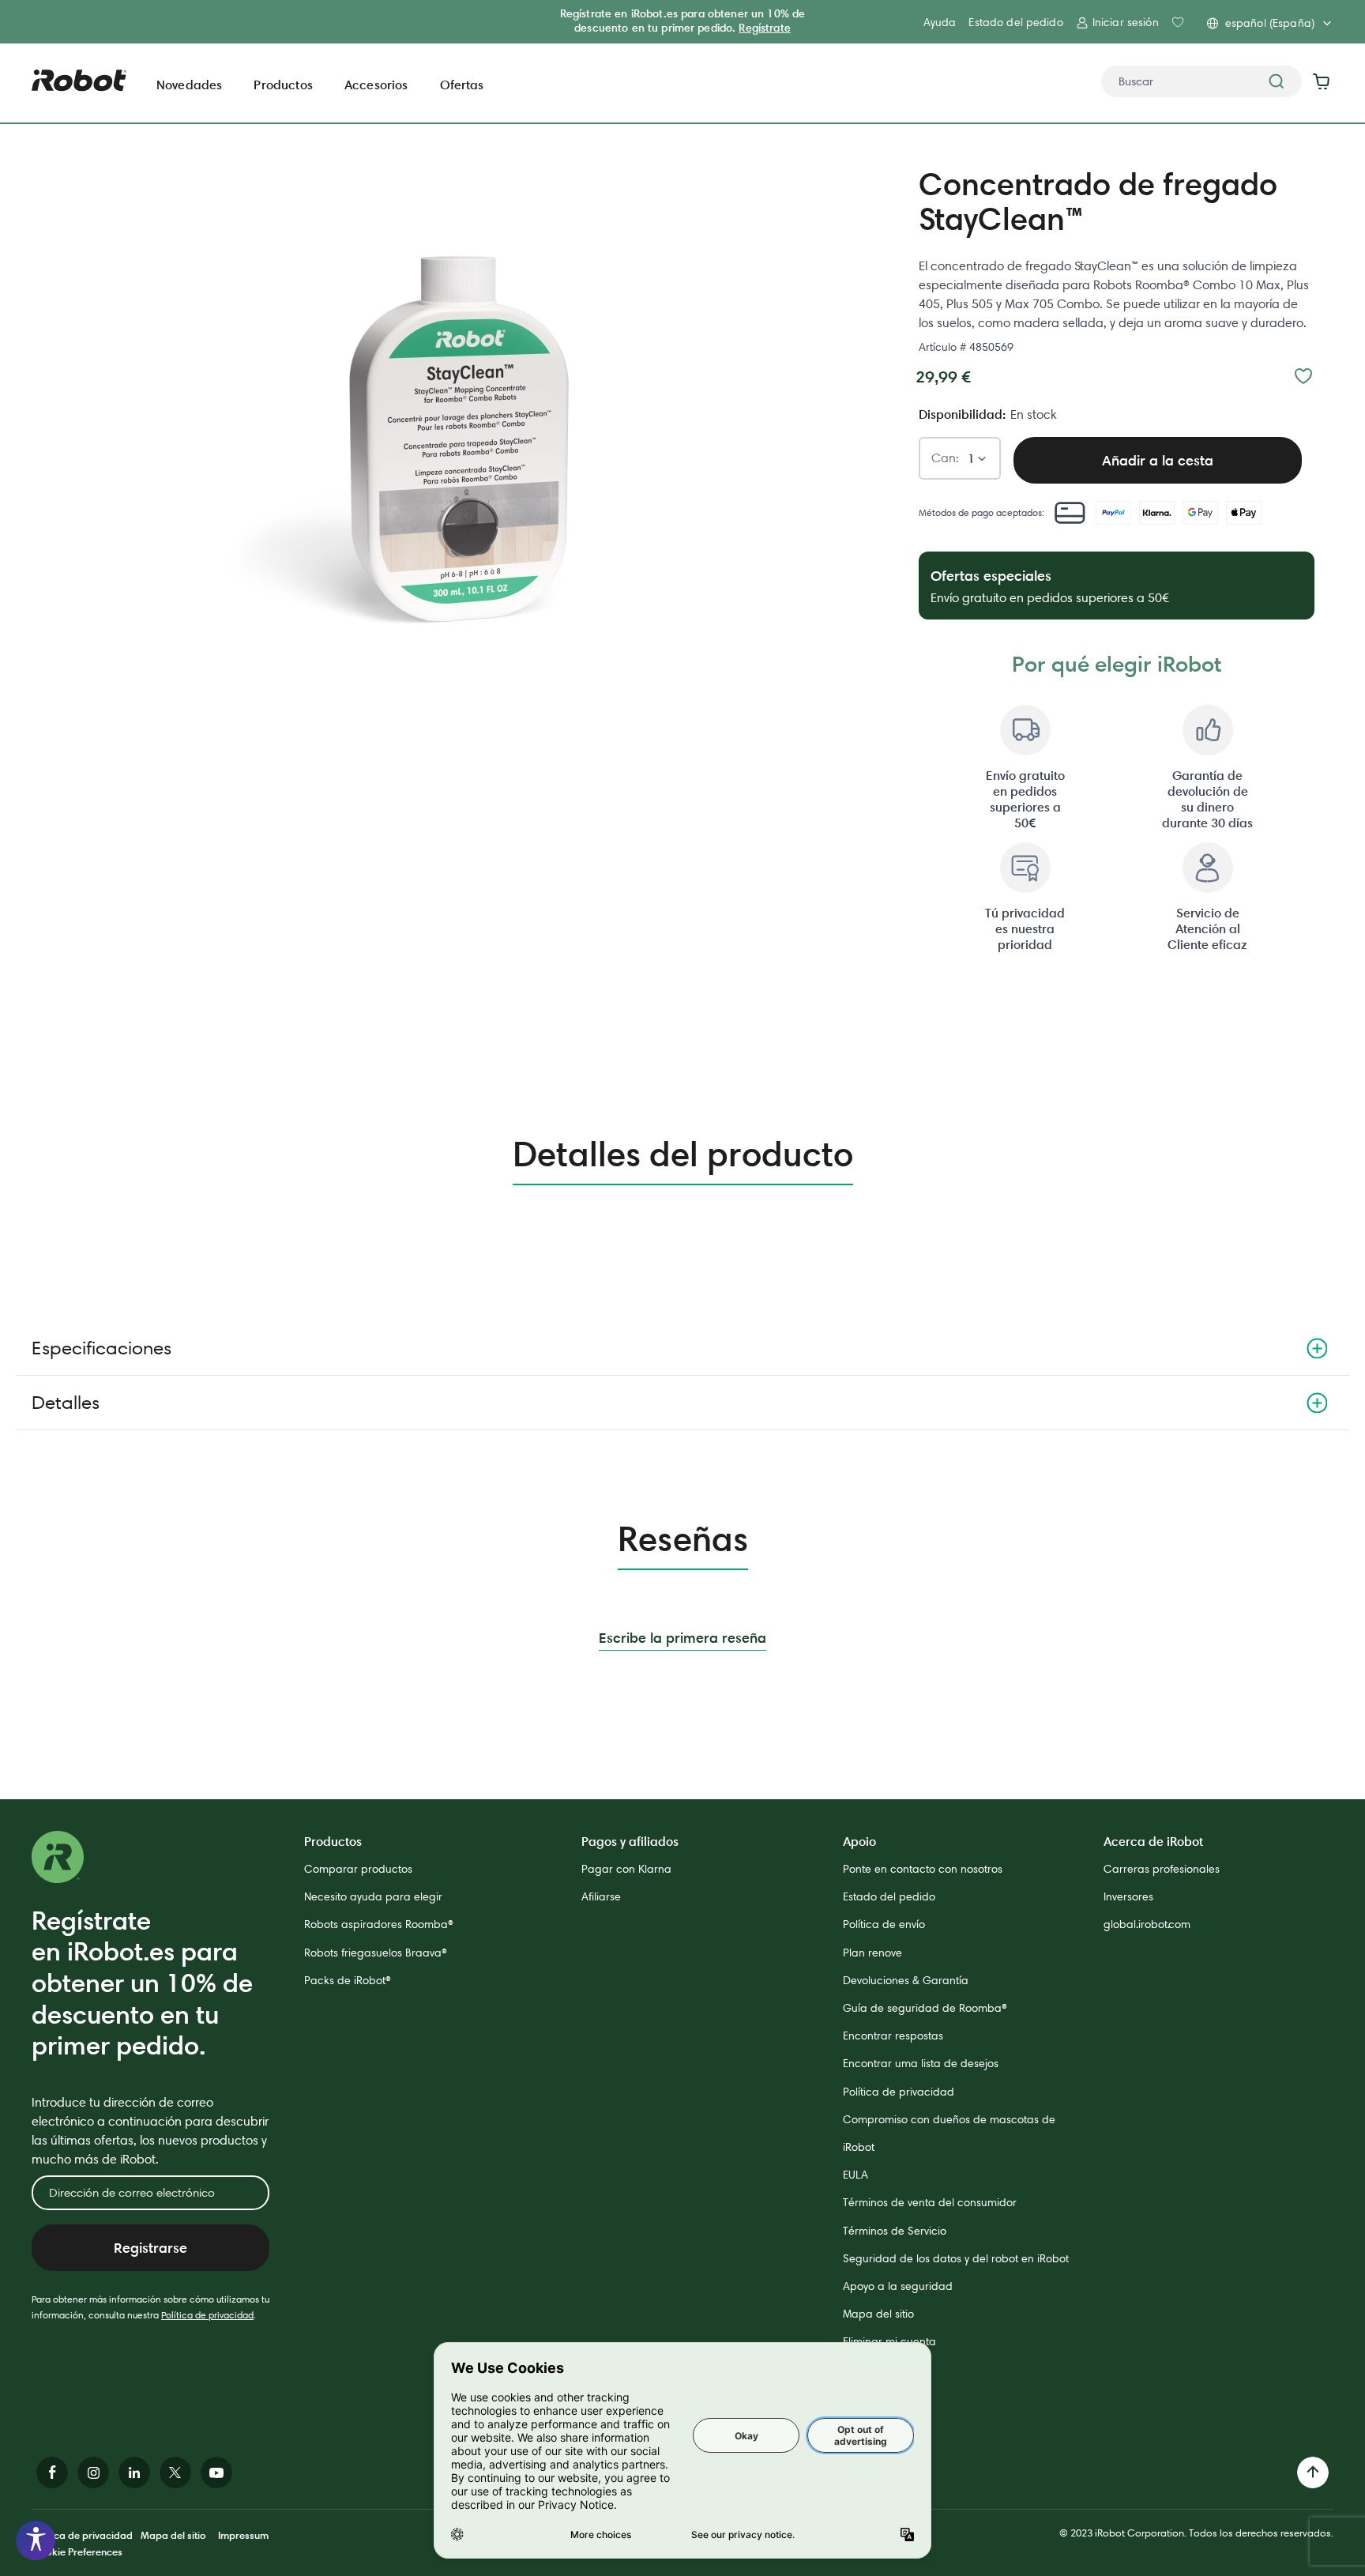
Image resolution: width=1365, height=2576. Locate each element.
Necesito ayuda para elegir (373, 1896)
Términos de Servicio (895, 2231)
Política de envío (884, 1924)
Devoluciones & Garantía (906, 1980)
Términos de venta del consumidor (930, 2202)
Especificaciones (102, 1348)
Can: (945, 459)
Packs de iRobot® (348, 1980)
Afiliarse (601, 1896)
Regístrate (764, 28)
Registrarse (150, 2248)
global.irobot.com (1147, 1924)
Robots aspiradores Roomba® (379, 1924)
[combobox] (1201, 81)
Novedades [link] (189, 85)
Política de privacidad (207, 2315)
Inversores (1128, 1896)
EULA (855, 2175)
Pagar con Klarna (626, 1869)
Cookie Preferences (77, 2552)
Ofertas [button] (462, 85)
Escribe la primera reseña (682, 1638)
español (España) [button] (1270, 23)
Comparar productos (358, 1869)
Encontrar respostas (893, 2036)
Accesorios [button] (376, 85)
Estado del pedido (1015, 22)
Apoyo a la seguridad (898, 2286)
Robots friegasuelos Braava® (376, 1953)
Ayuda (940, 22)
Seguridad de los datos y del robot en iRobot (956, 2258)
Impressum (243, 2535)
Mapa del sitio (878, 2314)
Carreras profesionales (1162, 1869)
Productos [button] (283, 85)
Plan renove (872, 1953)
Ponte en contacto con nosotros (923, 1869)
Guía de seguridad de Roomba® (925, 2008)
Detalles (66, 1402)
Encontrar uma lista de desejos (921, 2063)
